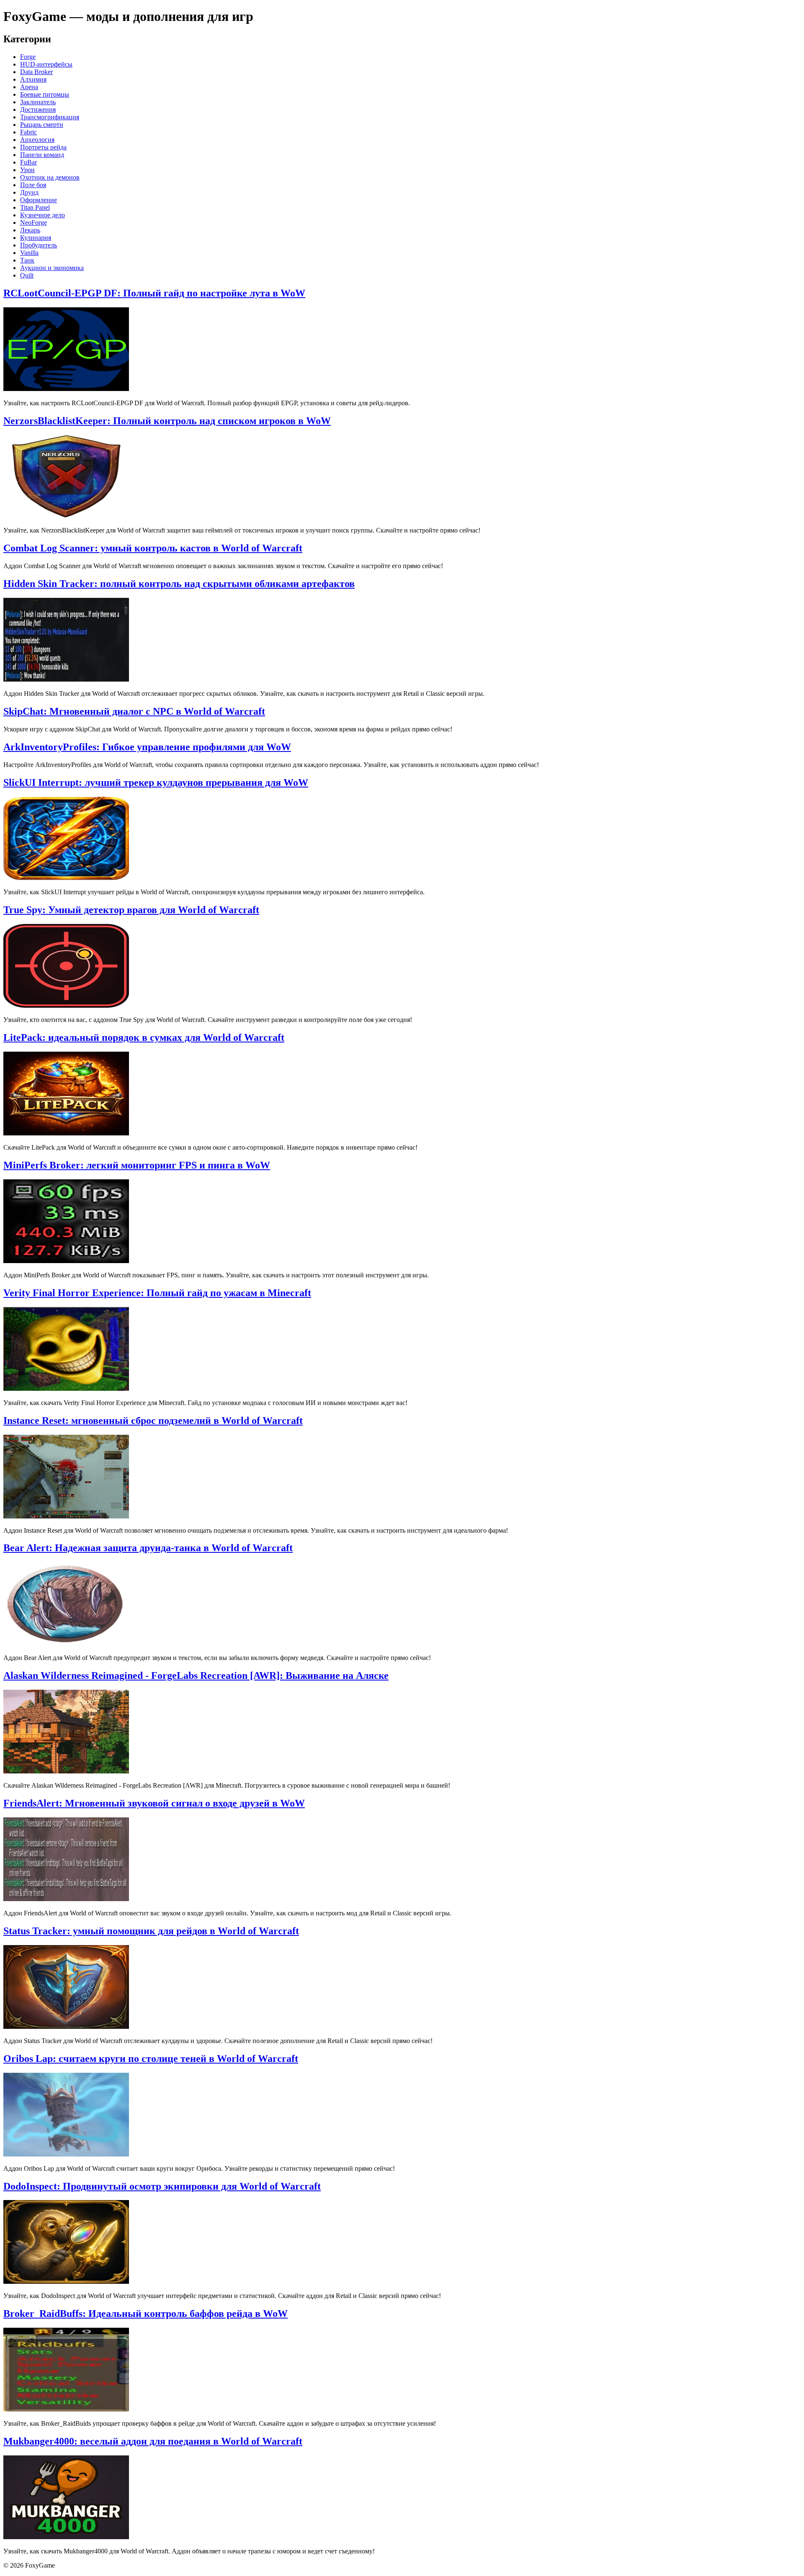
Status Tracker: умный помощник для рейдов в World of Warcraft (151, 1931)
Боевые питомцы (45, 94)
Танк (27, 260)
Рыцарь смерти (42, 125)
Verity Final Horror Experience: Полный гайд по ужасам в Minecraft (157, 1293)
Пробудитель (39, 245)
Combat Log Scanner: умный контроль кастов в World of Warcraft (153, 548)
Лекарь (30, 230)
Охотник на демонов (50, 177)
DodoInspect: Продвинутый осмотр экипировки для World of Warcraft (162, 2186)
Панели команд (42, 155)
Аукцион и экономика (52, 268)
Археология (37, 140)
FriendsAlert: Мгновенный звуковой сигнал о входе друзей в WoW (154, 1803)
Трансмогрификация (50, 117)
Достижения (38, 109)
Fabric (28, 132)
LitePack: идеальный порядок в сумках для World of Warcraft (144, 1037)
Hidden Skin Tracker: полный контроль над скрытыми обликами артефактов (179, 584)
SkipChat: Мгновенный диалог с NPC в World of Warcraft (134, 711)
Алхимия (33, 79)
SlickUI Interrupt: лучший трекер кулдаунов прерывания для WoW (156, 782)
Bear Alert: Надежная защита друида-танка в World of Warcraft (148, 1548)
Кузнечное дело (43, 215)
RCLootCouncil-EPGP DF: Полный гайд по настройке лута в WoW (154, 293)
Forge (28, 57)
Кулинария (36, 238)
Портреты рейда (43, 147)
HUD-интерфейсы (46, 64)
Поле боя (33, 185)
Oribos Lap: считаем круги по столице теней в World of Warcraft (151, 2059)
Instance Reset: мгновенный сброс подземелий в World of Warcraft (153, 1421)
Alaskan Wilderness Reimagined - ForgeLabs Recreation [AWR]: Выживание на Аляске (196, 1675)
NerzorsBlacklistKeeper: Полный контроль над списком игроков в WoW (167, 421)
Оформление (39, 200)
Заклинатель (38, 102)
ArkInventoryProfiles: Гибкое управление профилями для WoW (147, 747)
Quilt (27, 275)
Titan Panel (35, 207)
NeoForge (33, 223)
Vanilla (29, 253)
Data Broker (36, 72)
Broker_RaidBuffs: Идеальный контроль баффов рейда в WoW (146, 2314)
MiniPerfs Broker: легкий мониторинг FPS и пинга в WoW (137, 1165)
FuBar (28, 162)
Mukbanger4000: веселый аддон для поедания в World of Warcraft (153, 2441)
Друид (29, 192)
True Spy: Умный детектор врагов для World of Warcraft (131, 910)
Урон (27, 170)
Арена (29, 87)
